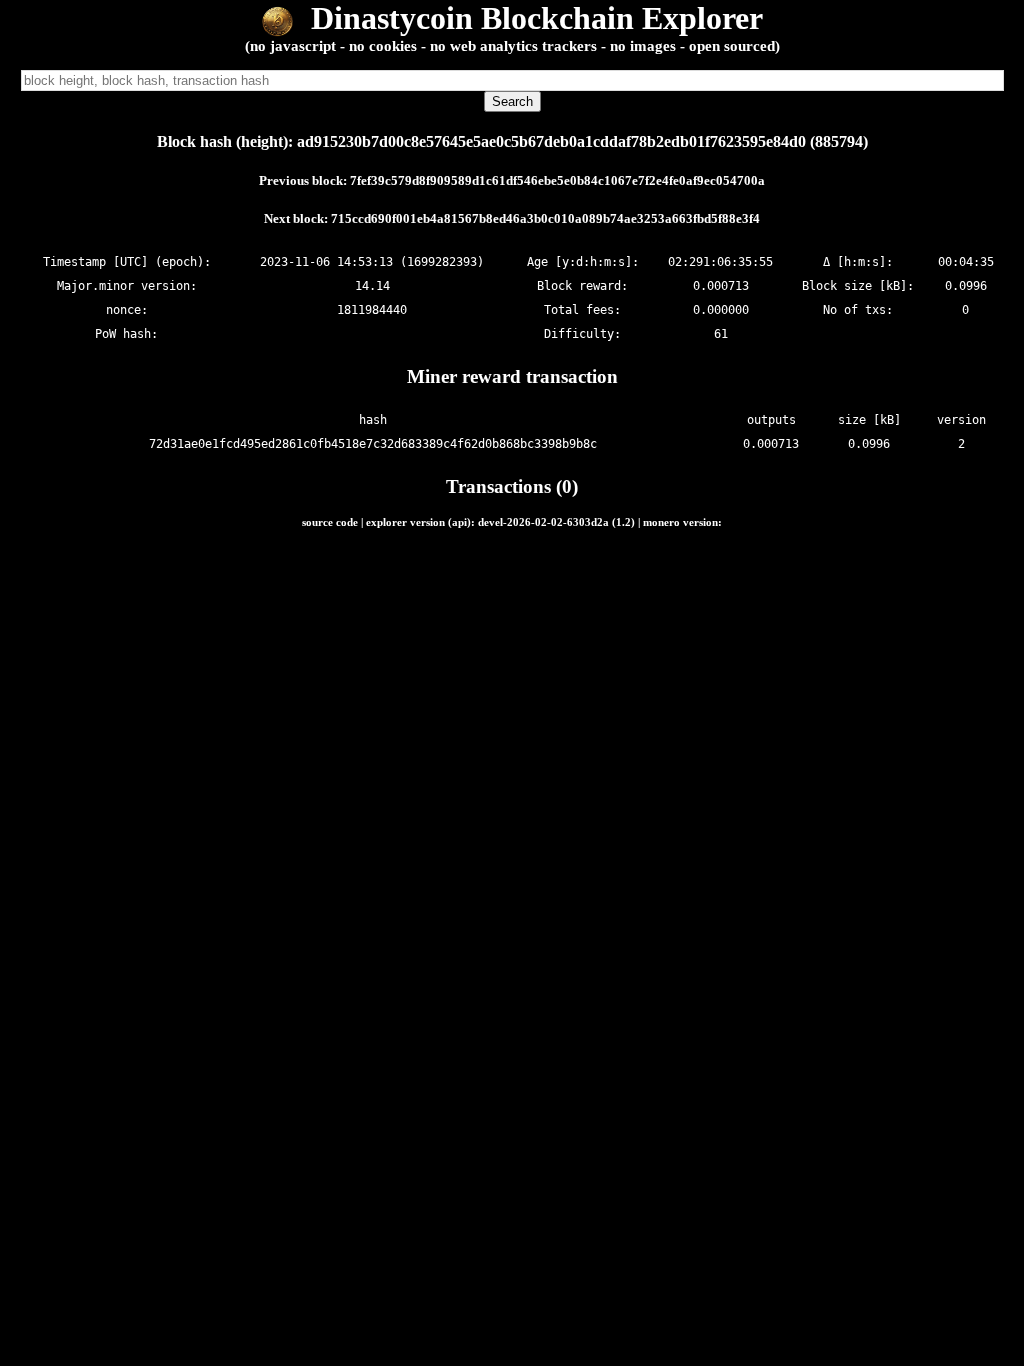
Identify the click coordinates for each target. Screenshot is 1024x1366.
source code (330, 522)
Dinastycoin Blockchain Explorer (533, 18)
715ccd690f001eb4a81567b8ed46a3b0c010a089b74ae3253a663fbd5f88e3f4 (545, 218)
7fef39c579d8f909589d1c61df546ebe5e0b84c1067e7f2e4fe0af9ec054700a (557, 180)
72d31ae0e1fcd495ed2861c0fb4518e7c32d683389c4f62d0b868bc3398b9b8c (373, 444)
